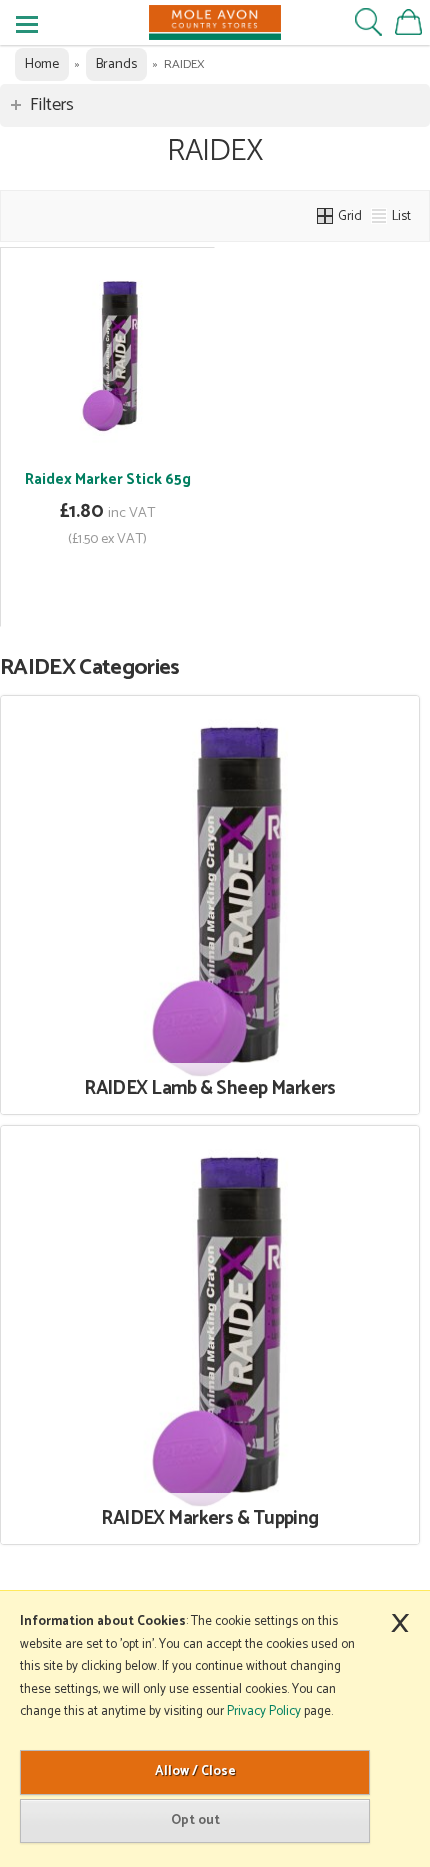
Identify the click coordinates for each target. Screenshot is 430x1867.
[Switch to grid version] (326, 216)
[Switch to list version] (380, 216)
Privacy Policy (264, 1711)
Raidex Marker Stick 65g (108, 479)
